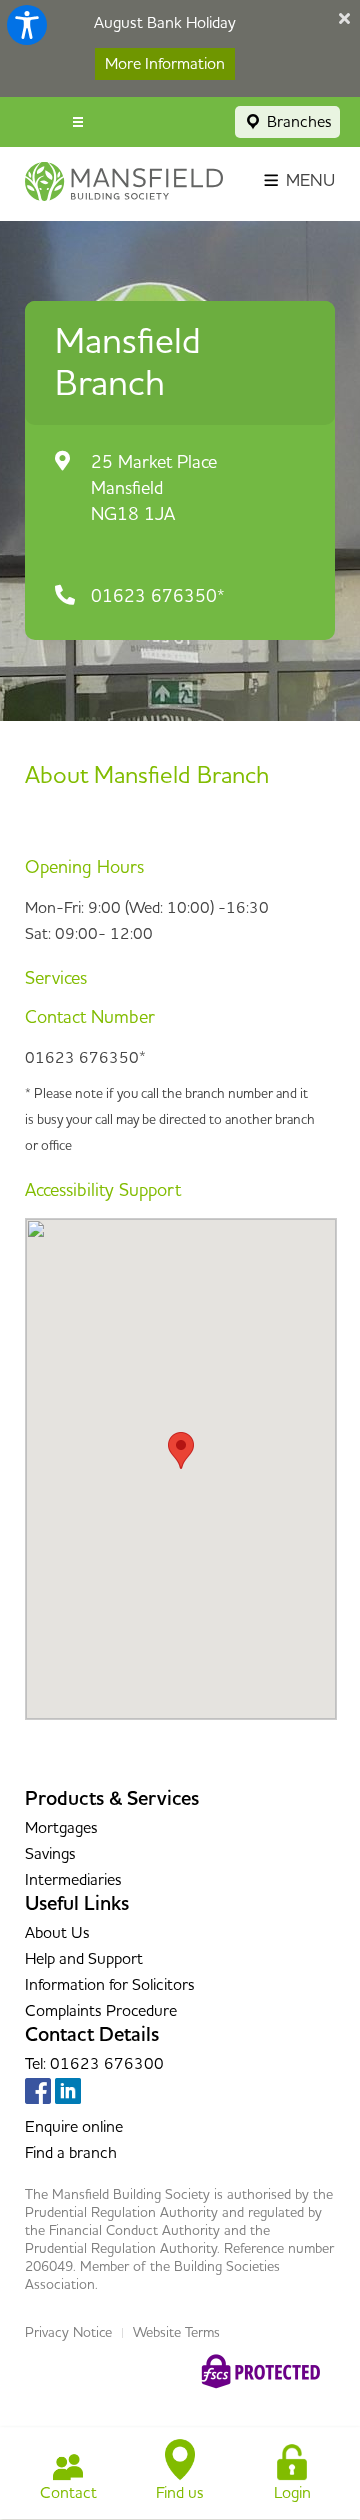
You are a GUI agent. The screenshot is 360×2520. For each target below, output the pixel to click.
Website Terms (176, 2333)
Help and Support (84, 1959)
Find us (180, 2493)
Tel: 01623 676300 (94, 2064)
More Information (165, 64)
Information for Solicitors (110, 1985)
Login (292, 2493)
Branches (297, 122)
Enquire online (74, 2127)
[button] (181, 1450)
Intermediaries (73, 1880)
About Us (57, 1933)
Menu (308, 181)
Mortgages (61, 1828)
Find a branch (71, 2153)
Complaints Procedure (101, 2011)
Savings (50, 1854)
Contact (68, 2493)
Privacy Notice (68, 2333)
